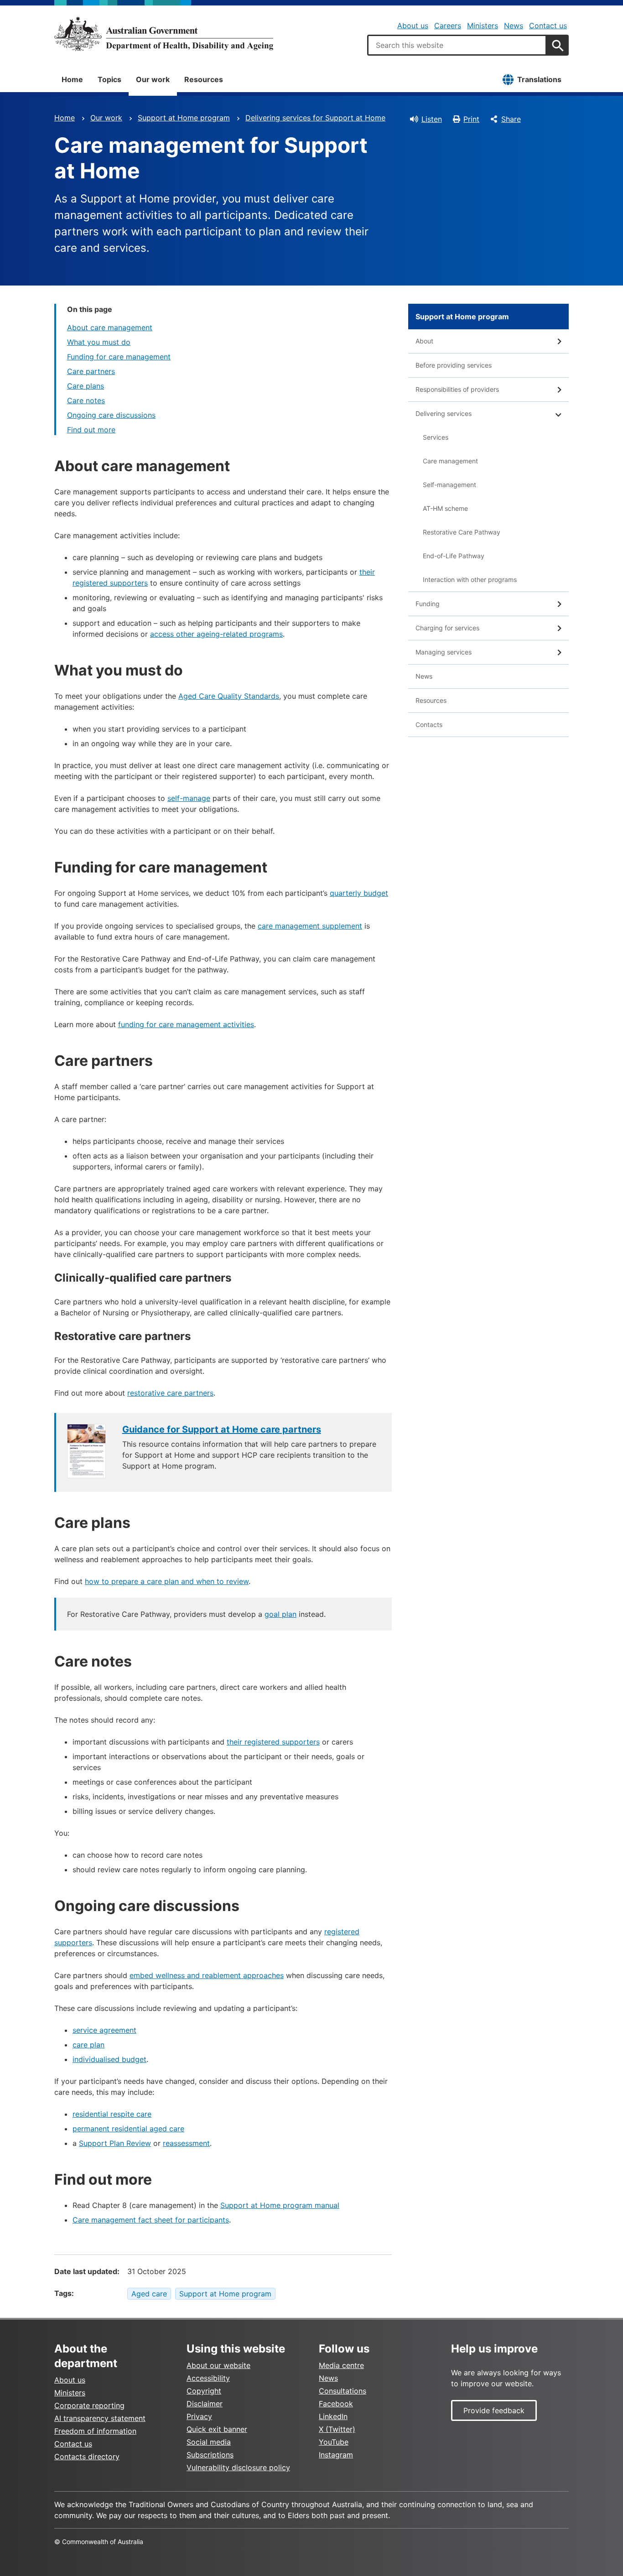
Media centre (341, 2365)
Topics (109, 79)
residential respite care (112, 2114)
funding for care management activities (186, 1024)
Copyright (204, 2391)
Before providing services (454, 365)
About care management (110, 327)
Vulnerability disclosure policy (238, 2467)
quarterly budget (359, 893)
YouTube (334, 2442)
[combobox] (457, 45)
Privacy (199, 2416)
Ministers (483, 26)
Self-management (449, 485)
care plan (88, 2045)
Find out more (91, 430)
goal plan (280, 1614)
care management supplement (310, 926)
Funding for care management (119, 357)
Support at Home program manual (280, 2205)
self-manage (189, 798)
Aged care (149, 2294)
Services (436, 437)
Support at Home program (184, 118)
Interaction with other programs (470, 579)
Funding (428, 604)
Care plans (86, 386)
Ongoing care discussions (111, 415)
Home (72, 79)
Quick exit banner (217, 2429)
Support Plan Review (115, 2143)
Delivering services (444, 413)
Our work (153, 79)
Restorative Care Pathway (462, 532)
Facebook (336, 2404)
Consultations (343, 2391)
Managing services (444, 652)
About (424, 341)
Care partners (91, 371)
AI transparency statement (100, 2418)
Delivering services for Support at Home (315, 118)
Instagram (336, 2455)
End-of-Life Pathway (454, 556)
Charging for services (447, 628)
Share (511, 119)
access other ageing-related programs (216, 634)
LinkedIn (333, 2416)
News (514, 26)
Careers (448, 26)
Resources (204, 79)
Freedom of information (95, 2431)
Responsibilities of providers (457, 389)
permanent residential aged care (128, 2129)
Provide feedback (494, 2410)
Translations (539, 79)
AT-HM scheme (445, 508)
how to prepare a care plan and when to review (167, 1581)
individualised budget (109, 2059)
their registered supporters (273, 1742)
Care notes (86, 400)
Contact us (548, 26)
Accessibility (208, 2378)
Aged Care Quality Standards (229, 696)
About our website (218, 2365)
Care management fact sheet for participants (151, 2220)
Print (471, 119)
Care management (450, 461)
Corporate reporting (89, 2405)
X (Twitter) (337, 2429)
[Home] (164, 34)
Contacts (429, 724)
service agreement (104, 2030)
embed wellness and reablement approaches (207, 1975)
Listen (432, 119)
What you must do (99, 342)
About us (413, 26)
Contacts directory (87, 2457)
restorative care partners (170, 1393)
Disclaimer (205, 2404)
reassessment (186, 2143)
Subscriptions (210, 2455)
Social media (209, 2442)
